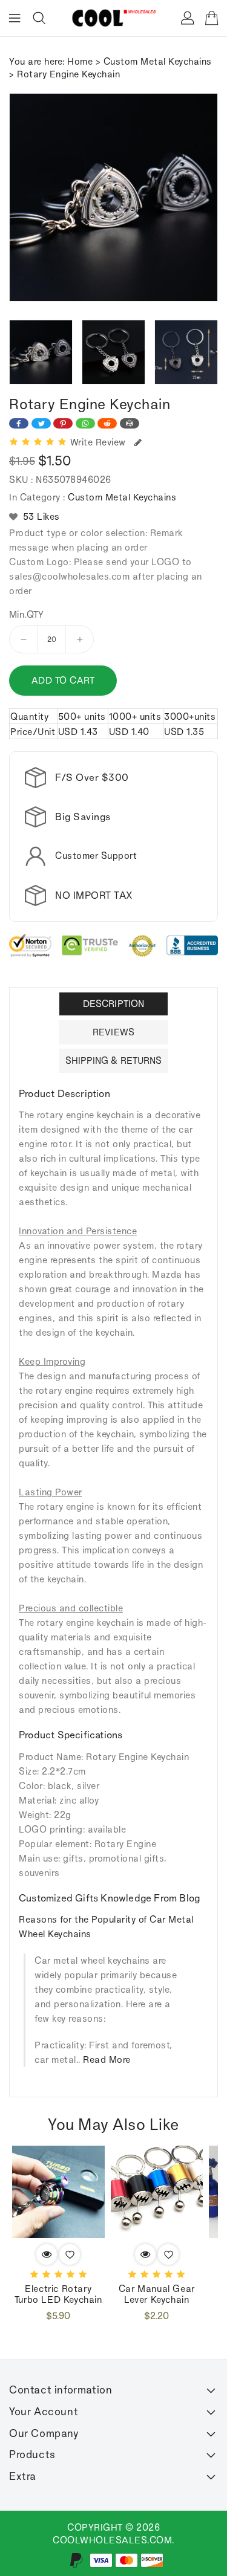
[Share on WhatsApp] (85, 423)
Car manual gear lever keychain (157, 2294)
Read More (107, 2060)
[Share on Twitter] (41, 423)
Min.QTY (27, 615)
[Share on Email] (130, 423)
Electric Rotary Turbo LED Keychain (58, 2294)
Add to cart (63, 680)
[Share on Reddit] (107, 423)
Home (80, 61)
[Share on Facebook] (19, 423)
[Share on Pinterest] (63, 423)
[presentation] (13, 352)
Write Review (101, 442)
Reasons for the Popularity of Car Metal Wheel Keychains (106, 1927)
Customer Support (96, 856)
